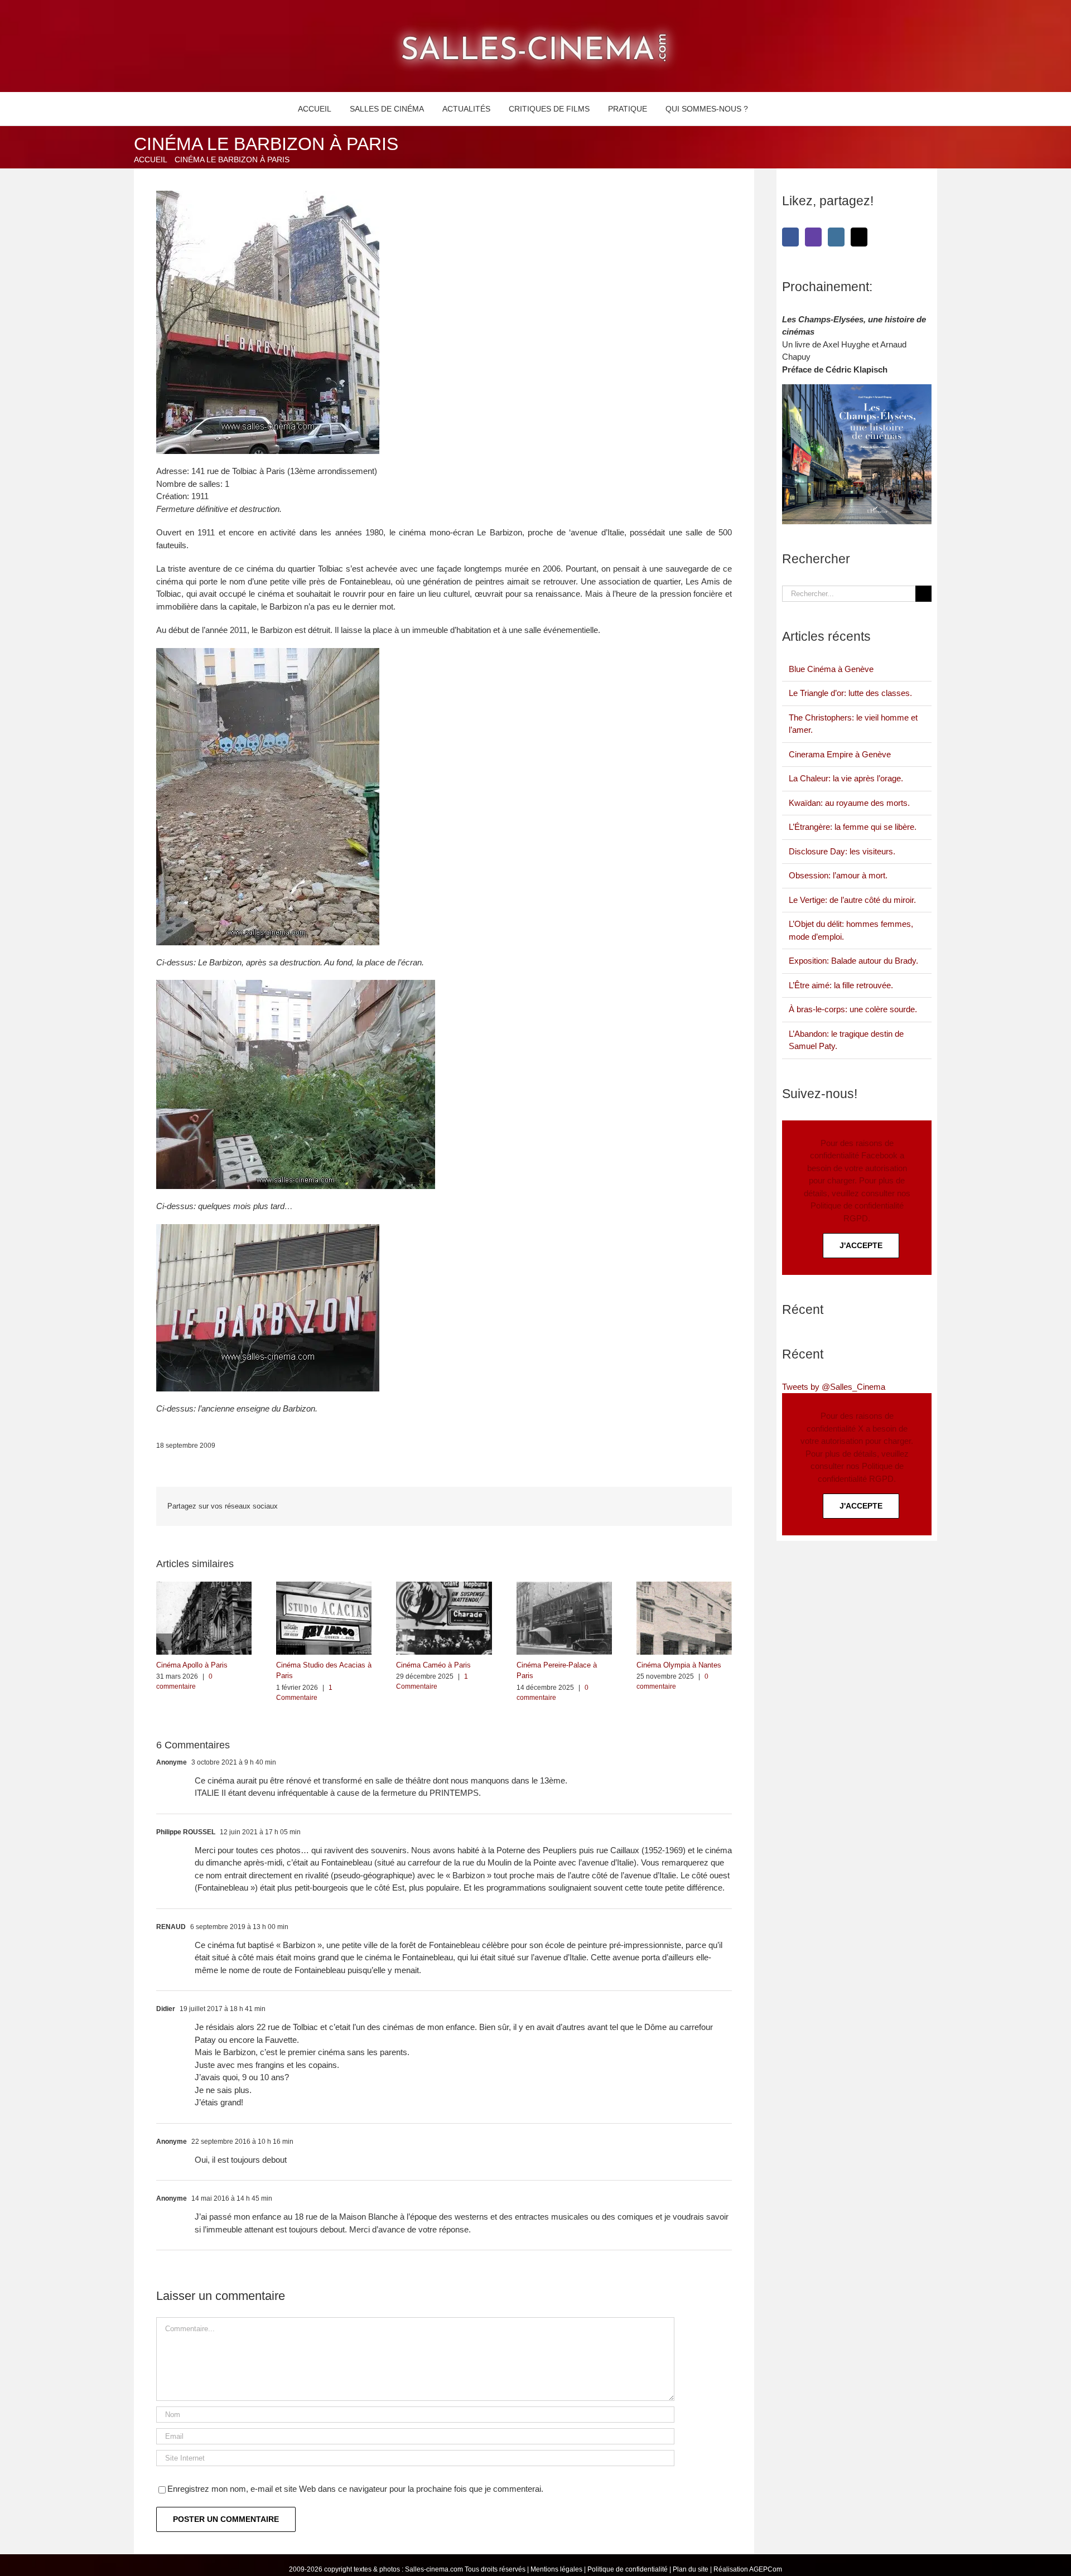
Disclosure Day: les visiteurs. (842, 851)
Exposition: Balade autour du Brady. (853, 961)
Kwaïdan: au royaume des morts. (849, 803)
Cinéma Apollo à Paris (192, 1665)
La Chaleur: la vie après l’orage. (846, 778)
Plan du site (691, 2569)
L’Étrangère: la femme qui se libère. (853, 827)
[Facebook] (790, 237)
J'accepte (861, 1245)
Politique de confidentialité (628, 2569)
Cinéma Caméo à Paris (433, 1665)
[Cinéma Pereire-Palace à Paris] (564, 1586)
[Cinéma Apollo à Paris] (204, 1586)
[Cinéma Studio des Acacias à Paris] (324, 1586)
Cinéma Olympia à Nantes (679, 1665)
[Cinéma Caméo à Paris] (444, 1586)
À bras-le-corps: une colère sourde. (853, 1009)
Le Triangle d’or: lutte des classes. (850, 693)
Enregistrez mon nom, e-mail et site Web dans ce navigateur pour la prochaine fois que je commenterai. (355, 2489)
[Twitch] (813, 237)
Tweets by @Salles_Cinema (834, 1387)
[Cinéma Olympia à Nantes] (684, 1586)
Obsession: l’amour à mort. (838, 875)
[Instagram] (836, 237)
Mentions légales (556, 2569)
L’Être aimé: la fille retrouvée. (841, 985)
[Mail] (859, 237)
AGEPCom (766, 2569)
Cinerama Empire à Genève (840, 754)
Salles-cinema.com (434, 2569)
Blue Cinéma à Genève (831, 669)
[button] (770, 109)
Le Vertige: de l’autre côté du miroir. (852, 900)
